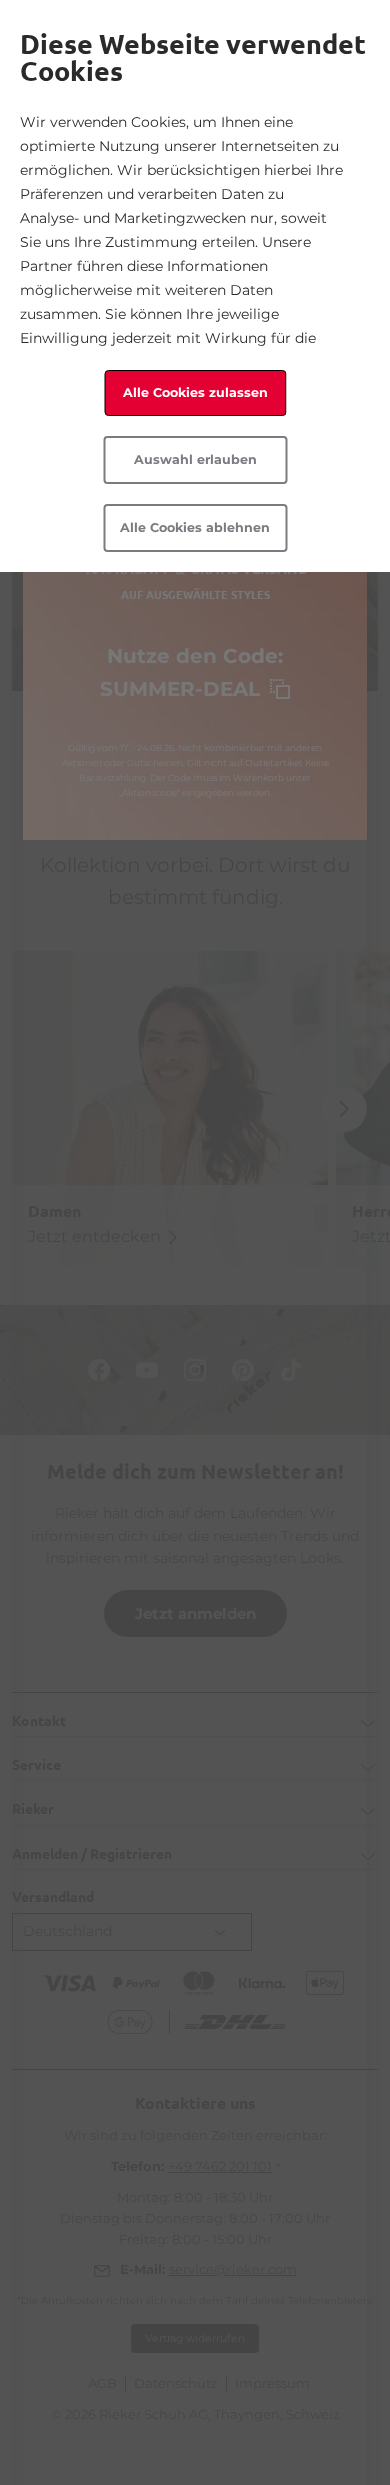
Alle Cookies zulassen (195, 392)
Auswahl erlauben (195, 459)
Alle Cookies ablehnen (195, 527)
